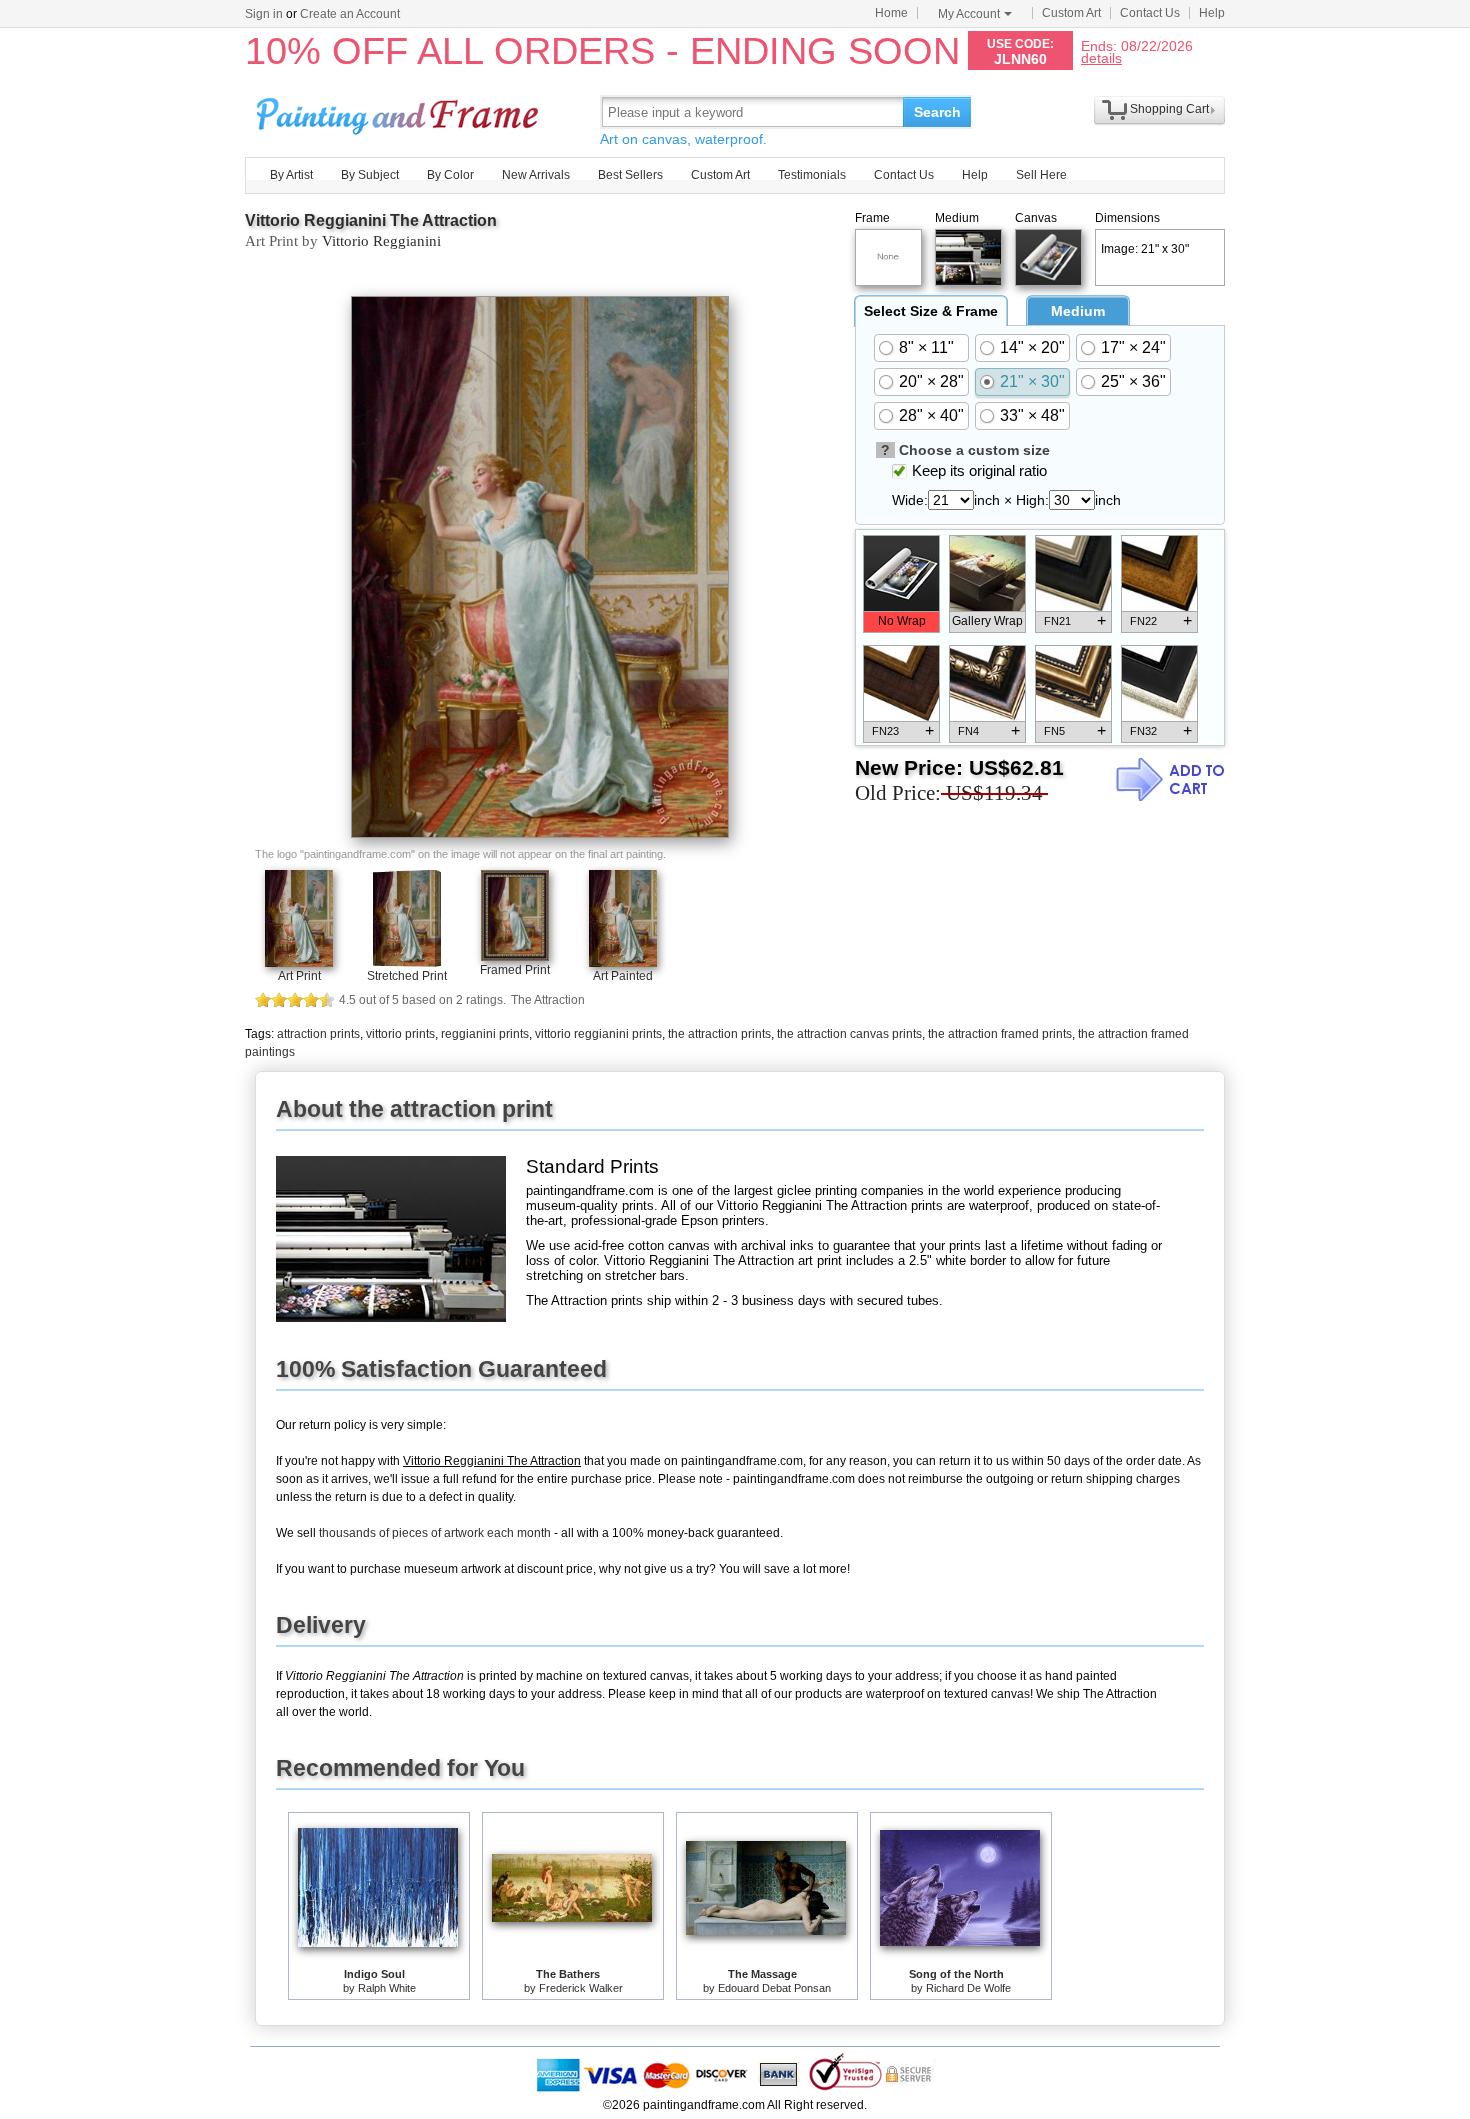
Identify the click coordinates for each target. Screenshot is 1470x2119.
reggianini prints (485, 1034)
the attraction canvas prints (849, 1034)
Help (1212, 13)
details (1101, 57)
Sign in (264, 14)
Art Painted (623, 976)
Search (937, 112)
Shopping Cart (1169, 109)
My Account (969, 14)
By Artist (291, 175)
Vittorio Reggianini (381, 241)
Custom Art (1071, 13)
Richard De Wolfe (968, 1988)
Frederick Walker (581, 1988)
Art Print (299, 976)
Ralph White (387, 1988)
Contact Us (1150, 13)
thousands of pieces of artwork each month (435, 1533)
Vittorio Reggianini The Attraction (371, 220)
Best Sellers (630, 175)
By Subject (370, 175)
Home (891, 13)
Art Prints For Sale (400, 111)
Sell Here (1041, 175)
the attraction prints (719, 1034)
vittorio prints (400, 1034)
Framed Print (515, 970)
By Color (450, 175)
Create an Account (350, 14)
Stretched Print (407, 976)
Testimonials (812, 175)
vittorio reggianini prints (598, 1034)
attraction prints (318, 1034)
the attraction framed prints (1000, 1034)
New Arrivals (536, 175)
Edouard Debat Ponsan (774, 1988)
